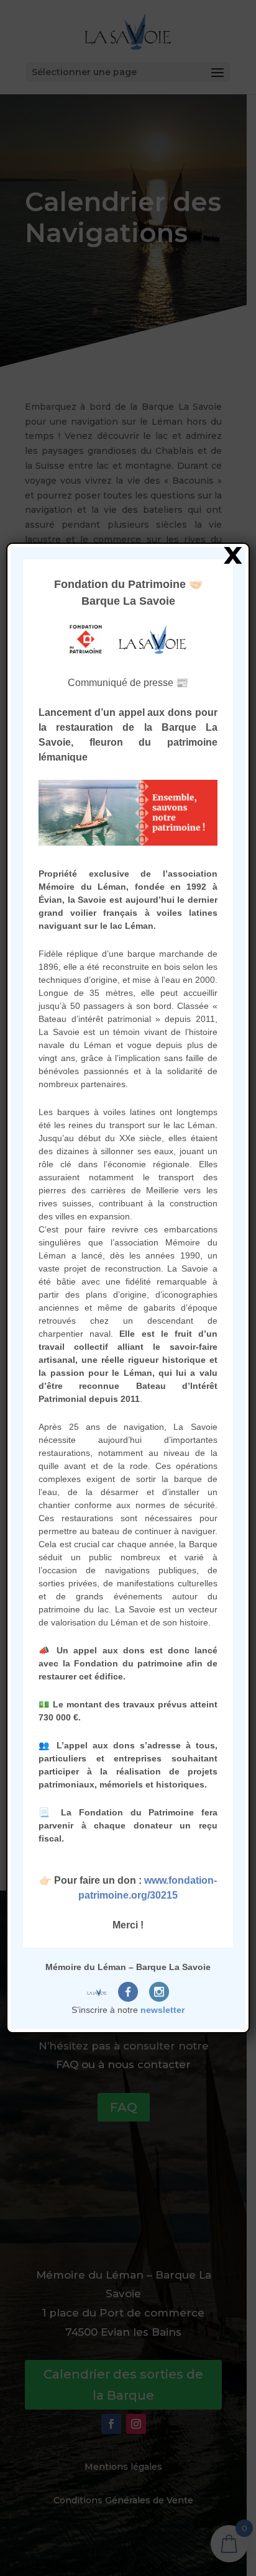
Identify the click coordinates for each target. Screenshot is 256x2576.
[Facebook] (128, 1992)
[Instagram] (159, 1992)
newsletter (162, 2010)
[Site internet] (97, 1992)
